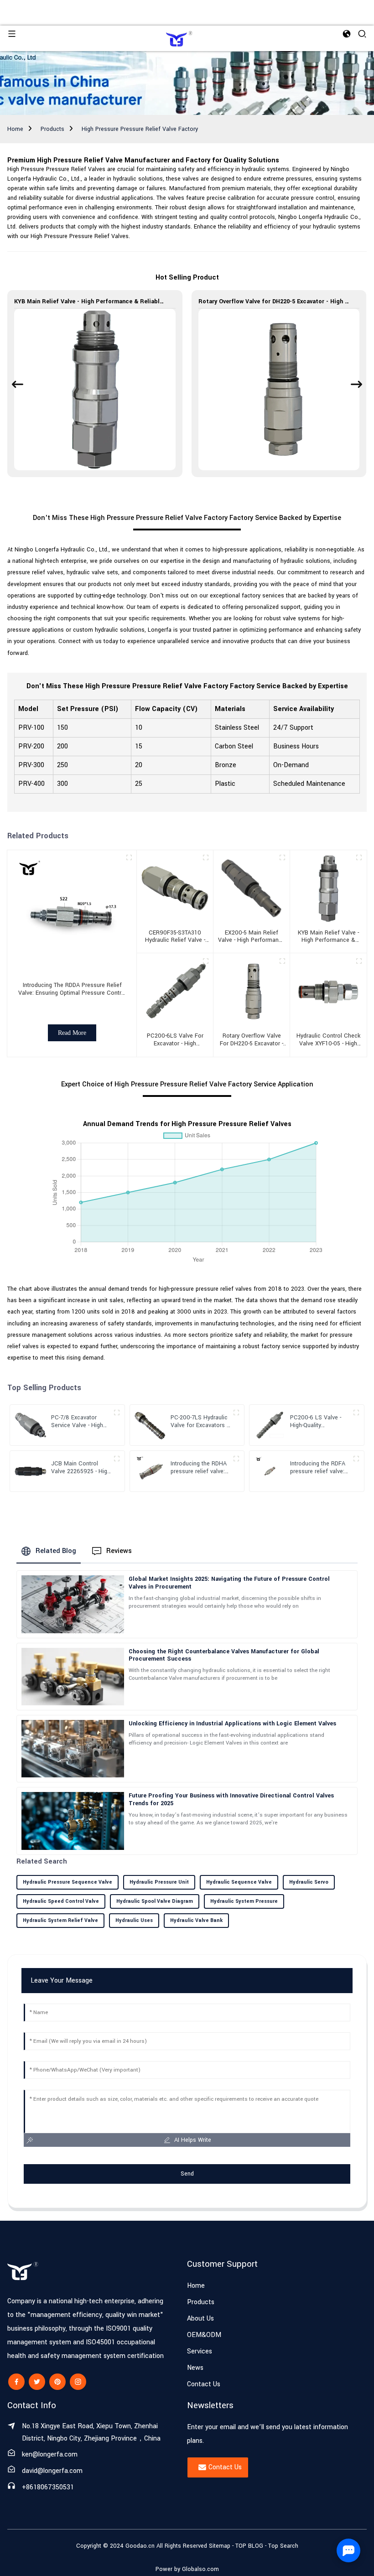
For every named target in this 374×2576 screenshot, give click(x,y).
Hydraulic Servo (309, 1882)
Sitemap (220, 2546)
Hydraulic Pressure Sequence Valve (68, 1882)
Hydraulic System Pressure (244, 1901)
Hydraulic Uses (134, 1920)
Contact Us (204, 2384)
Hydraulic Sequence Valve (239, 1882)
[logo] (179, 38)
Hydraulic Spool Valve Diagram (155, 1901)
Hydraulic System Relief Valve (60, 1920)
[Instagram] (78, 2382)
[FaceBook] (16, 2382)
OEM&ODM (204, 2335)
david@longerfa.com (52, 2471)
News (195, 2368)
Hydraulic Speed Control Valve (61, 1901)
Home (15, 129)
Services (200, 2351)
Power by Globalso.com (187, 2569)
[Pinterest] (57, 2382)
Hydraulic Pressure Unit (159, 1882)
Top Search (283, 2546)
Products (52, 129)
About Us (200, 2319)
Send (187, 2174)
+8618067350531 (48, 2487)
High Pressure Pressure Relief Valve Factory (140, 129)
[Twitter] (37, 2382)
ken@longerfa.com (50, 2454)
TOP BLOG (250, 2546)
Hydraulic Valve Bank (196, 1920)
